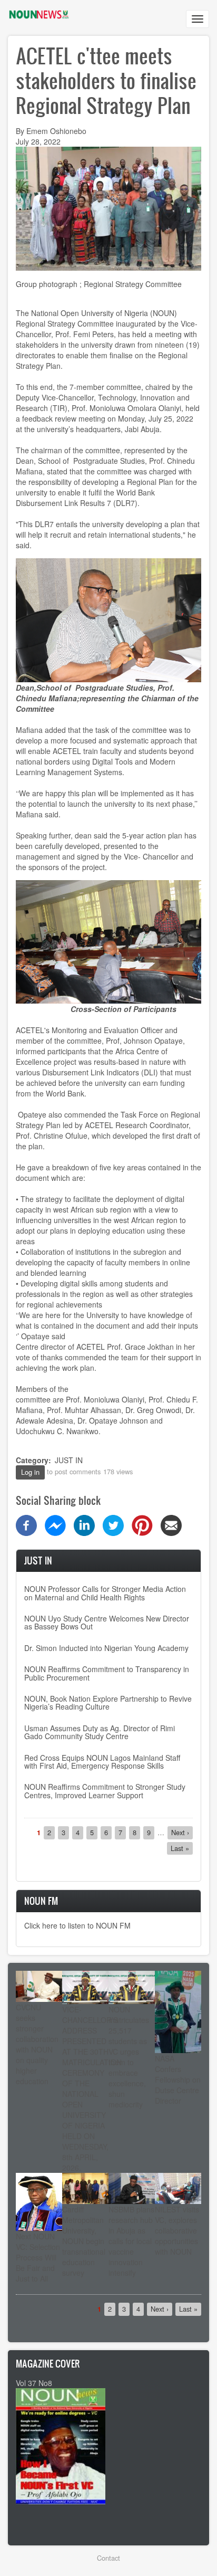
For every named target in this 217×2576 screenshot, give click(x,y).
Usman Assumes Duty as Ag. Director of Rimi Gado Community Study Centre (100, 1732)
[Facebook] (26, 1524)
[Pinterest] (142, 1524)
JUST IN (69, 1460)
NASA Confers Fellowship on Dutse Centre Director (178, 2079)
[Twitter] (113, 1524)
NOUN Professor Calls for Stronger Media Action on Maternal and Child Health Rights (105, 1593)
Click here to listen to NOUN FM (77, 1925)
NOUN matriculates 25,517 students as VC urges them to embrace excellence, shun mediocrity (129, 2057)
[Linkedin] (84, 1524)
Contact (108, 2558)
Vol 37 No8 (34, 2383)
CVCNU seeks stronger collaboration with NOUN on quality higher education (37, 2044)
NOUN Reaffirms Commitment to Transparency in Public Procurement (107, 1673)
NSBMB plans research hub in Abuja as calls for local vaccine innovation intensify (131, 2241)
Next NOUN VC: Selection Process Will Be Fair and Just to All (38, 2257)
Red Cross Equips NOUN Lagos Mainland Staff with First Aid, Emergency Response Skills (102, 1762)
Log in (30, 1472)
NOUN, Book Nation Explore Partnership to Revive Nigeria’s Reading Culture (108, 1702)
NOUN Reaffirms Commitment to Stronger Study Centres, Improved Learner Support (105, 1791)
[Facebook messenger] (55, 1524)
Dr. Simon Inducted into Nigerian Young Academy (106, 1648)
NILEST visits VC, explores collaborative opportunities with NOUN (177, 2230)
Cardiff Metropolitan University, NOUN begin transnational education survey (84, 2241)
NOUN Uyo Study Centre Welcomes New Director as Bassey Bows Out (107, 1622)
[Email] (171, 1524)
